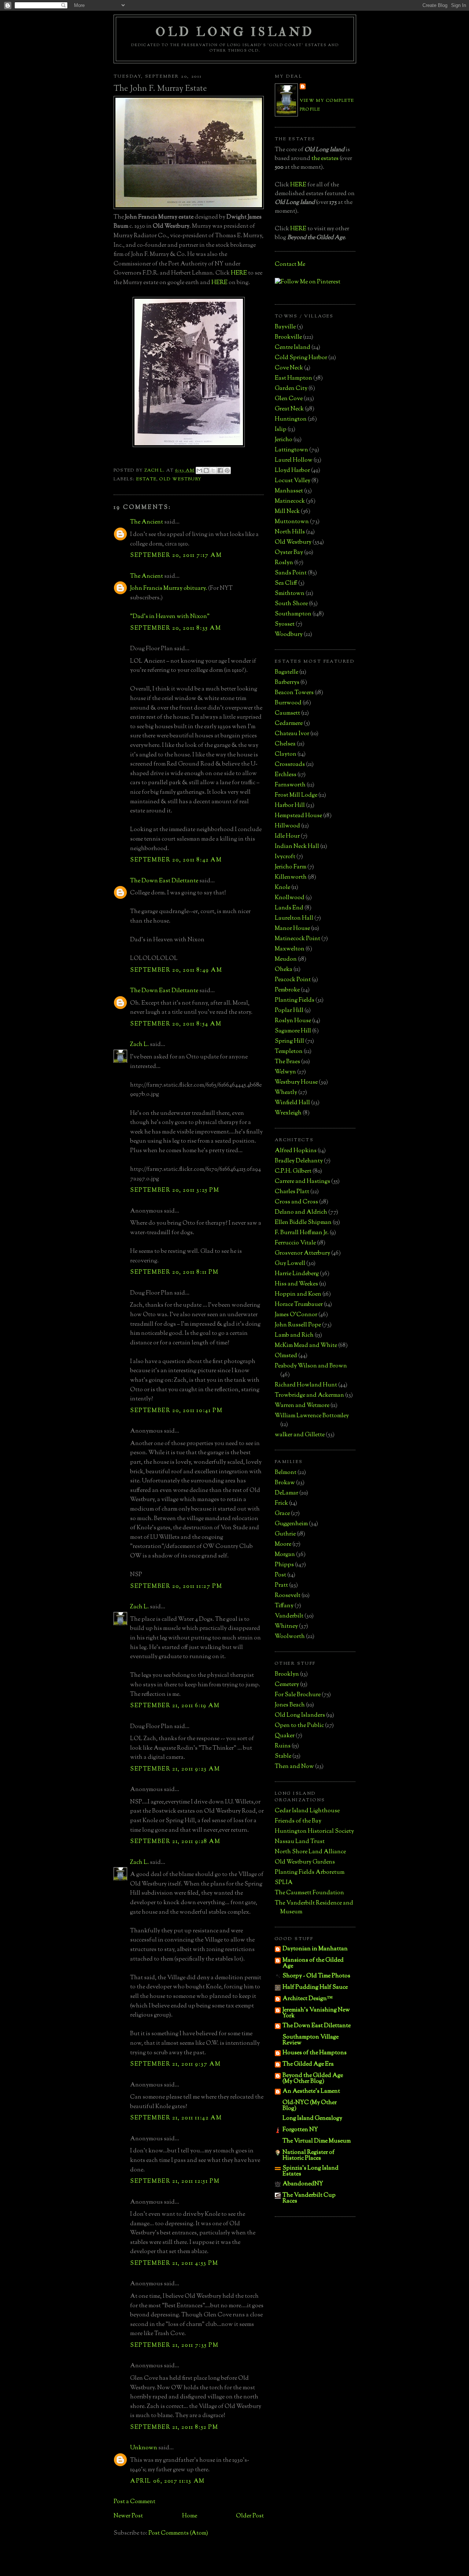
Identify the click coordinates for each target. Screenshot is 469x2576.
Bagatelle (287, 672)
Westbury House (296, 1082)
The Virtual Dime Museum (317, 2141)
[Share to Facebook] (220, 470)
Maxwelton (290, 949)
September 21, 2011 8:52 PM (174, 2428)
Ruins (283, 1746)
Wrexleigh (288, 1113)
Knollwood (290, 898)
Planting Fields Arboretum (310, 1873)
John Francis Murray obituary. (169, 589)
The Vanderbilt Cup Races (309, 2198)
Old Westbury (180, 479)
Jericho (284, 440)
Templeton (289, 1052)
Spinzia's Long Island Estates (311, 2171)
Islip (281, 430)
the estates (325, 159)
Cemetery (287, 1685)
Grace (282, 1514)
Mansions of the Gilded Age (313, 1963)
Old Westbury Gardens (305, 1862)
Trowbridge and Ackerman (309, 1395)
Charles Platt (292, 1192)
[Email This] (199, 470)
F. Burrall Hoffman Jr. (302, 1233)
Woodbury (289, 635)
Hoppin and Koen (298, 1294)
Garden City (291, 389)
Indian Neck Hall (297, 847)
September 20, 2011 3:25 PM (175, 1190)
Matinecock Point (298, 939)
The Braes (287, 1062)
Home (190, 2516)
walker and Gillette (300, 1435)
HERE (239, 273)
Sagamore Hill (293, 1031)
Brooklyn (287, 1674)
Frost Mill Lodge (296, 795)
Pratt (281, 1585)
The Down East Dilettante (164, 881)
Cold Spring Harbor (301, 358)
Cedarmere (289, 724)
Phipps (284, 1565)
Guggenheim (291, 1524)
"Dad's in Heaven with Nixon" (170, 617)
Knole (282, 888)
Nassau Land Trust (300, 1842)
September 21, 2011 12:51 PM (175, 2182)
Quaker (285, 1736)
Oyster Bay (289, 553)
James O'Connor (296, 1315)
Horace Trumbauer (299, 1305)
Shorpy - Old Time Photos (316, 1976)
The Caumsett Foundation (309, 1893)
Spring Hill (289, 1041)
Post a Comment (134, 2502)
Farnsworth (290, 785)
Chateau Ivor (292, 734)
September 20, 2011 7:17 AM (176, 556)
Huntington (291, 419)
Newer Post (128, 2516)
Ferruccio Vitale (295, 1243)
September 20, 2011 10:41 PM (176, 1411)
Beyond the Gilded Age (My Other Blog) (313, 2079)
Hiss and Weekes (296, 1284)
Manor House (292, 929)
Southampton (293, 614)
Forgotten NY (300, 2130)
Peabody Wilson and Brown (311, 1366)
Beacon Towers (294, 693)
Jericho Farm (291, 867)
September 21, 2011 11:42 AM (176, 2118)
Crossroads (290, 765)
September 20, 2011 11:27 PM (176, 1587)
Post (280, 1575)
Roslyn (284, 563)
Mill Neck (287, 512)
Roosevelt (288, 1596)
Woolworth (290, 1637)
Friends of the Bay (298, 1821)
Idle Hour (287, 836)
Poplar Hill (289, 1011)
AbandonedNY (303, 2184)
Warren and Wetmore (302, 1406)
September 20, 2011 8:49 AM (176, 970)
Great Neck (289, 409)
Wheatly (286, 1093)
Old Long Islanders (300, 1715)
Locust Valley (293, 481)
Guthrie (285, 1534)
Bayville (285, 327)
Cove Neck (289, 368)
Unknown (144, 2448)
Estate (146, 479)
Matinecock (290, 501)
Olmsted (286, 1356)
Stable (283, 1756)
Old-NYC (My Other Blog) (310, 2106)
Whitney (286, 1626)
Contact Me (290, 265)
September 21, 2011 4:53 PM (174, 2264)
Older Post (250, 2516)
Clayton (286, 754)
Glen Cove (289, 399)
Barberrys (287, 683)
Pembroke (287, 990)
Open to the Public (299, 1726)
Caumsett (287, 713)
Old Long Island (235, 32)
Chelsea (285, 744)
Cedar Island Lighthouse (307, 1811)
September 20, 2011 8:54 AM (176, 1024)
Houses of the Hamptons (315, 2053)
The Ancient (147, 522)
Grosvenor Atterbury (302, 1253)
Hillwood (287, 826)
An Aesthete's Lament (311, 2091)
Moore (283, 1544)
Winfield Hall (292, 1103)
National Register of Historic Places (309, 2156)
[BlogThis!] (206, 470)
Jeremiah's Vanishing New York (316, 2013)
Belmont (286, 1473)
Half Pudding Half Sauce (315, 1987)
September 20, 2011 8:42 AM (176, 860)
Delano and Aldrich (301, 1212)
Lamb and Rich (294, 1335)
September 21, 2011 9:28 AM (175, 1842)
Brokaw (285, 1483)
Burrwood (288, 703)
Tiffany (284, 1606)
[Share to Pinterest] (227, 470)
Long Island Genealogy (312, 2119)
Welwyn (285, 1072)
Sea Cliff (286, 583)
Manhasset (289, 491)
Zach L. (139, 1045)
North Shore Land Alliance (310, 1852)
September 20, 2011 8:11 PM (174, 1272)
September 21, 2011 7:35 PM (174, 2346)
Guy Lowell (290, 1264)
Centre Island (293, 348)
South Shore (291, 604)
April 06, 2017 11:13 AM (167, 2481)
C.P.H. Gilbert (293, 1171)
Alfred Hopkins (296, 1151)
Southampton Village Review (311, 2040)
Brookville (288, 337)
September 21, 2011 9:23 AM (175, 1769)
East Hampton (293, 378)
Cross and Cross (296, 1202)
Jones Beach (290, 1705)
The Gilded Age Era (308, 2064)
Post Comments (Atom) (178, 2533)
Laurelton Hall (294, 918)
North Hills (290, 532)
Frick (281, 1503)
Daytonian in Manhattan (315, 1949)
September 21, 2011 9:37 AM (176, 2064)
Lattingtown (291, 450)
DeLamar (287, 1493)
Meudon (286, 959)
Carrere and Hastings (302, 1182)
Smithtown (290, 594)
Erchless (286, 775)
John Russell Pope (298, 1325)
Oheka (284, 970)
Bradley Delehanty (299, 1161)
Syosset (285, 624)
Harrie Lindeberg (297, 1274)
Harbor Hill (290, 806)
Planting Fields (295, 1000)
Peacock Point (293, 980)
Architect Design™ (308, 1999)
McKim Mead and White (306, 1346)
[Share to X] (213, 470)
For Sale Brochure (298, 1695)
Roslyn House (293, 1021)
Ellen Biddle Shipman (303, 1223)
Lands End (289, 908)
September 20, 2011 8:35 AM (176, 628)
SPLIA (284, 1883)
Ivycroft (285, 857)
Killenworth (291, 877)
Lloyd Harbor (292, 471)
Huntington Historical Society (314, 1832)
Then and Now (294, 1767)
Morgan (285, 1555)
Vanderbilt (289, 1616)
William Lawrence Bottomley (312, 1416)
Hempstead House (298, 816)
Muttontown (292, 522)
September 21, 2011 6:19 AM (175, 1706)
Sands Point (291, 573)
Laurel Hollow (294, 460)
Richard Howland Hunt (306, 1385)
